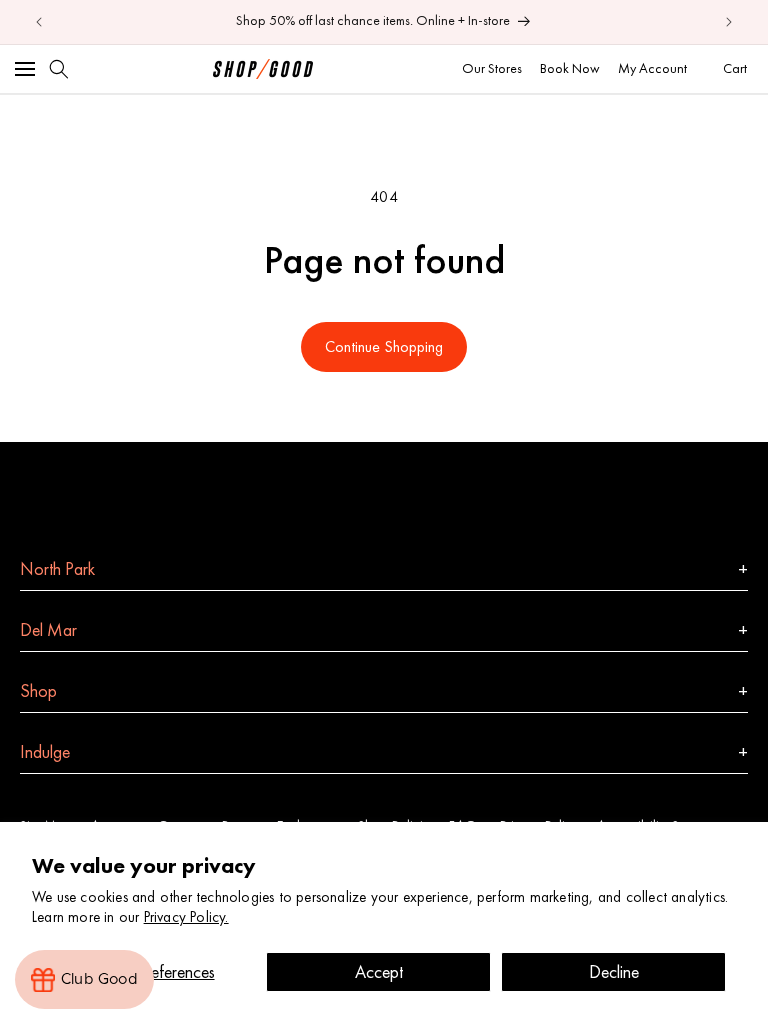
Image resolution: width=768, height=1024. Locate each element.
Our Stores (492, 68)
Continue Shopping (384, 346)
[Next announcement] (729, 22)
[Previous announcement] (39, 22)
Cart (737, 67)
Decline (614, 971)
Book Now (570, 68)
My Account (652, 68)
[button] (25, 69)
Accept (379, 971)
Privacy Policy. (186, 917)
